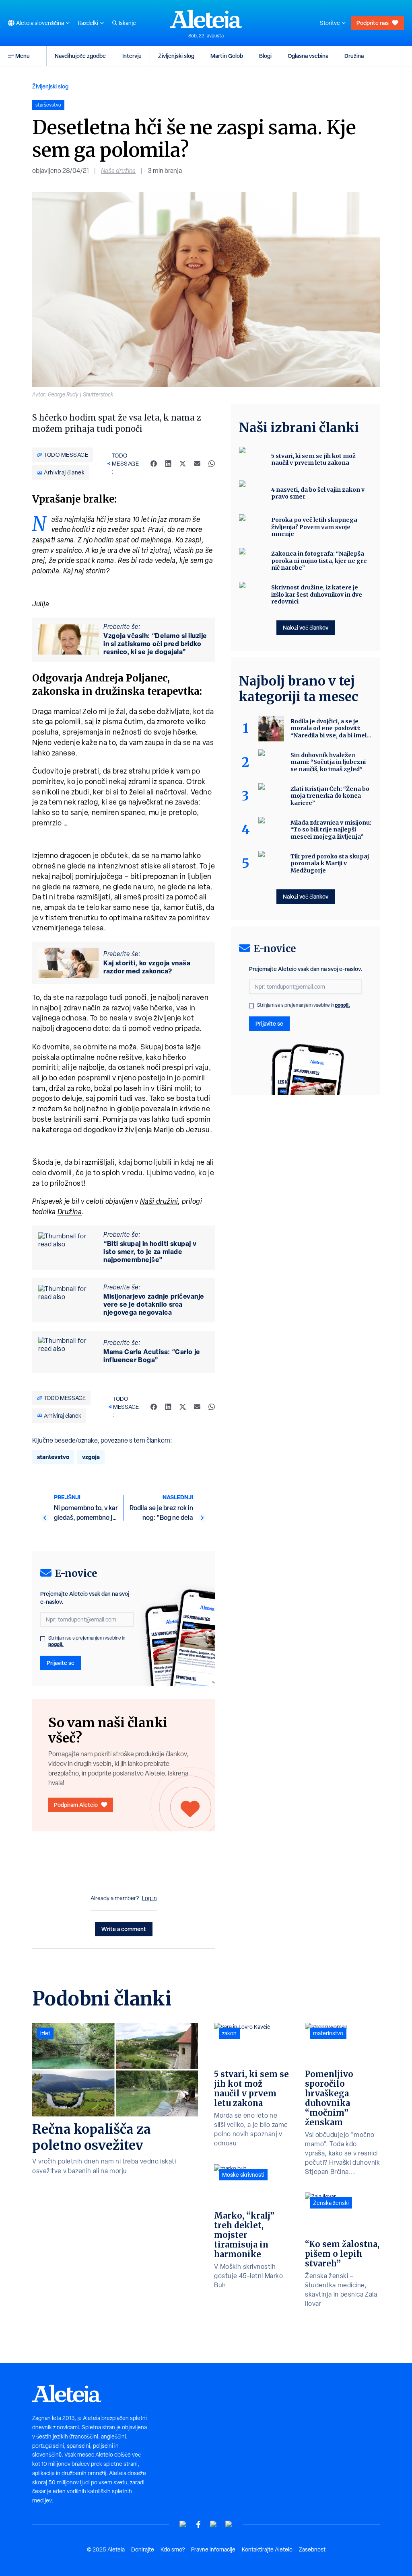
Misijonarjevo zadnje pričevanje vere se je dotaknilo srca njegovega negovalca (154, 1304)
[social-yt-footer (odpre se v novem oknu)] (183, 2524)
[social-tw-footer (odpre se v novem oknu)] (214, 2524)
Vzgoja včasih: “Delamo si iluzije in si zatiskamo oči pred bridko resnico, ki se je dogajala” (155, 644)
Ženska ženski (331, 2203)
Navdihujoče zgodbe (80, 56)
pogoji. (56, 1644)
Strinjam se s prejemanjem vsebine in (87, 1641)
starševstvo (53, 1457)
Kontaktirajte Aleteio (267, 2549)
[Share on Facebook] (154, 464)
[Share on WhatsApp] (212, 464)
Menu (23, 56)
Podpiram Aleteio (76, 1805)
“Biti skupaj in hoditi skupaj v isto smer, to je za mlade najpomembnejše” (150, 1252)
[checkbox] (43, 1639)
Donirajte (143, 2549)
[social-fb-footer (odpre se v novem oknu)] (198, 2524)
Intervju (132, 56)
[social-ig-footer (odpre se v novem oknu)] (229, 2524)
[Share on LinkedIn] (168, 464)
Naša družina (118, 171)
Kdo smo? (173, 2549)
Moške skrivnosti (243, 2175)
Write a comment (124, 1929)
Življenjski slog (176, 56)
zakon (229, 2033)
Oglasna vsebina (308, 56)
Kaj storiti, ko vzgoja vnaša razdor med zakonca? (147, 967)
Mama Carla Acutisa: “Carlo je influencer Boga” (152, 1356)
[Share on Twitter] (183, 464)
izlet (45, 2033)
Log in (149, 1898)
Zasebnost (312, 2549)
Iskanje (127, 23)
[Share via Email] (197, 464)
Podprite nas (373, 23)
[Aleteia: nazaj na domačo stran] (206, 19)
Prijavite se (61, 1663)
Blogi (265, 56)
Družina (354, 56)
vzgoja (91, 1457)
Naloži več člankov (306, 627)
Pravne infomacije (213, 2549)
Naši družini (159, 1201)
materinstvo (328, 2033)
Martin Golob (227, 56)
